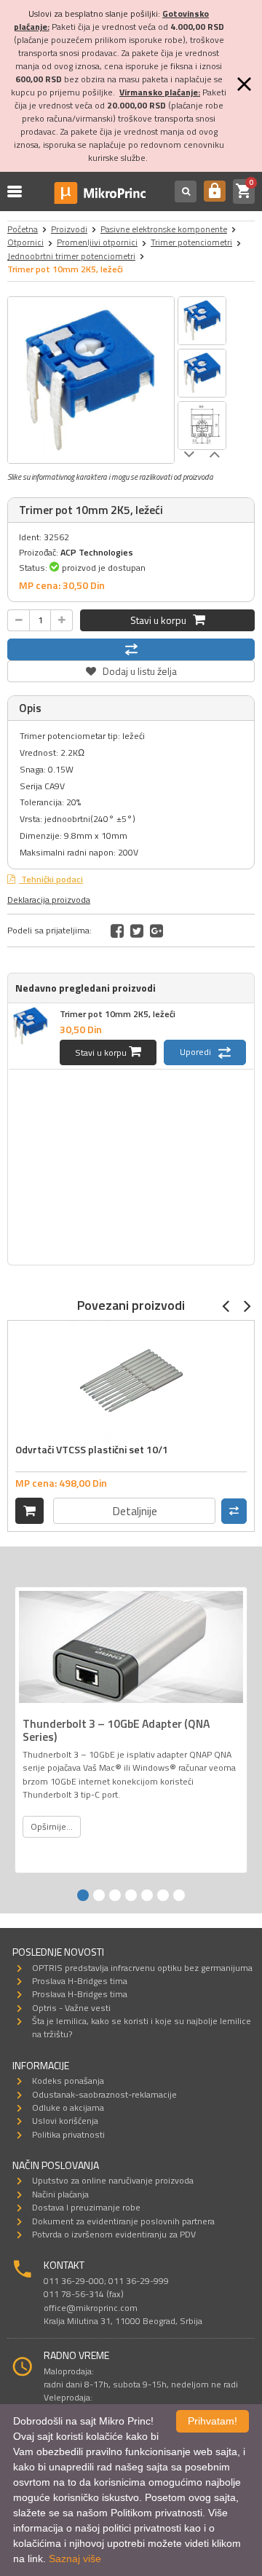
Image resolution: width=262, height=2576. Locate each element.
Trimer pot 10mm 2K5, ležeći (118, 1014)
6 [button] (163, 1895)
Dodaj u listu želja (131, 669)
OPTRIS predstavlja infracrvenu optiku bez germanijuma (142, 1968)
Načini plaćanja (60, 2194)
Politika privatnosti (68, 2134)
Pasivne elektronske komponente (164, 229)
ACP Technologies (97, 552)
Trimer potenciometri (191, 242)
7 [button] (179, 1895)
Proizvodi (69, 229)
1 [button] (83, 1895)
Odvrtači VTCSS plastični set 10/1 (92, 1449)
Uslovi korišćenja (65, 2121)
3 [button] (115, 1895)
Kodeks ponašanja (68, 2081)
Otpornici (25, 242)
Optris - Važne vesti (71, 2008)
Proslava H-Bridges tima (80, 1981)
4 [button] (131, 1895)
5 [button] (147, 1895)
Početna (23, 229)
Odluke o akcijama (68, 2107)
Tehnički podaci (51, 879)
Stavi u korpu (162, 620)
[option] (91, 380)
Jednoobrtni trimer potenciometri (71, 256)
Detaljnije (135, 1511)
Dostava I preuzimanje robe (86, 2207)
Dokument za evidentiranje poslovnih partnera (123, 2221)
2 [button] (99, 1895)
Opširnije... (52, 1826)
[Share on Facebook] (117, 931)
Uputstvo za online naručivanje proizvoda (113, 2180)
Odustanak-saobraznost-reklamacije (104, 2094)
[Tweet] (137, 931)
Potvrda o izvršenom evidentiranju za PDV (114, 2234)
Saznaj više (75, 2559)
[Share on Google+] (156, 931)
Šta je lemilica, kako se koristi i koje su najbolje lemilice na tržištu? (142, 2027)
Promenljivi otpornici (97, 242)
